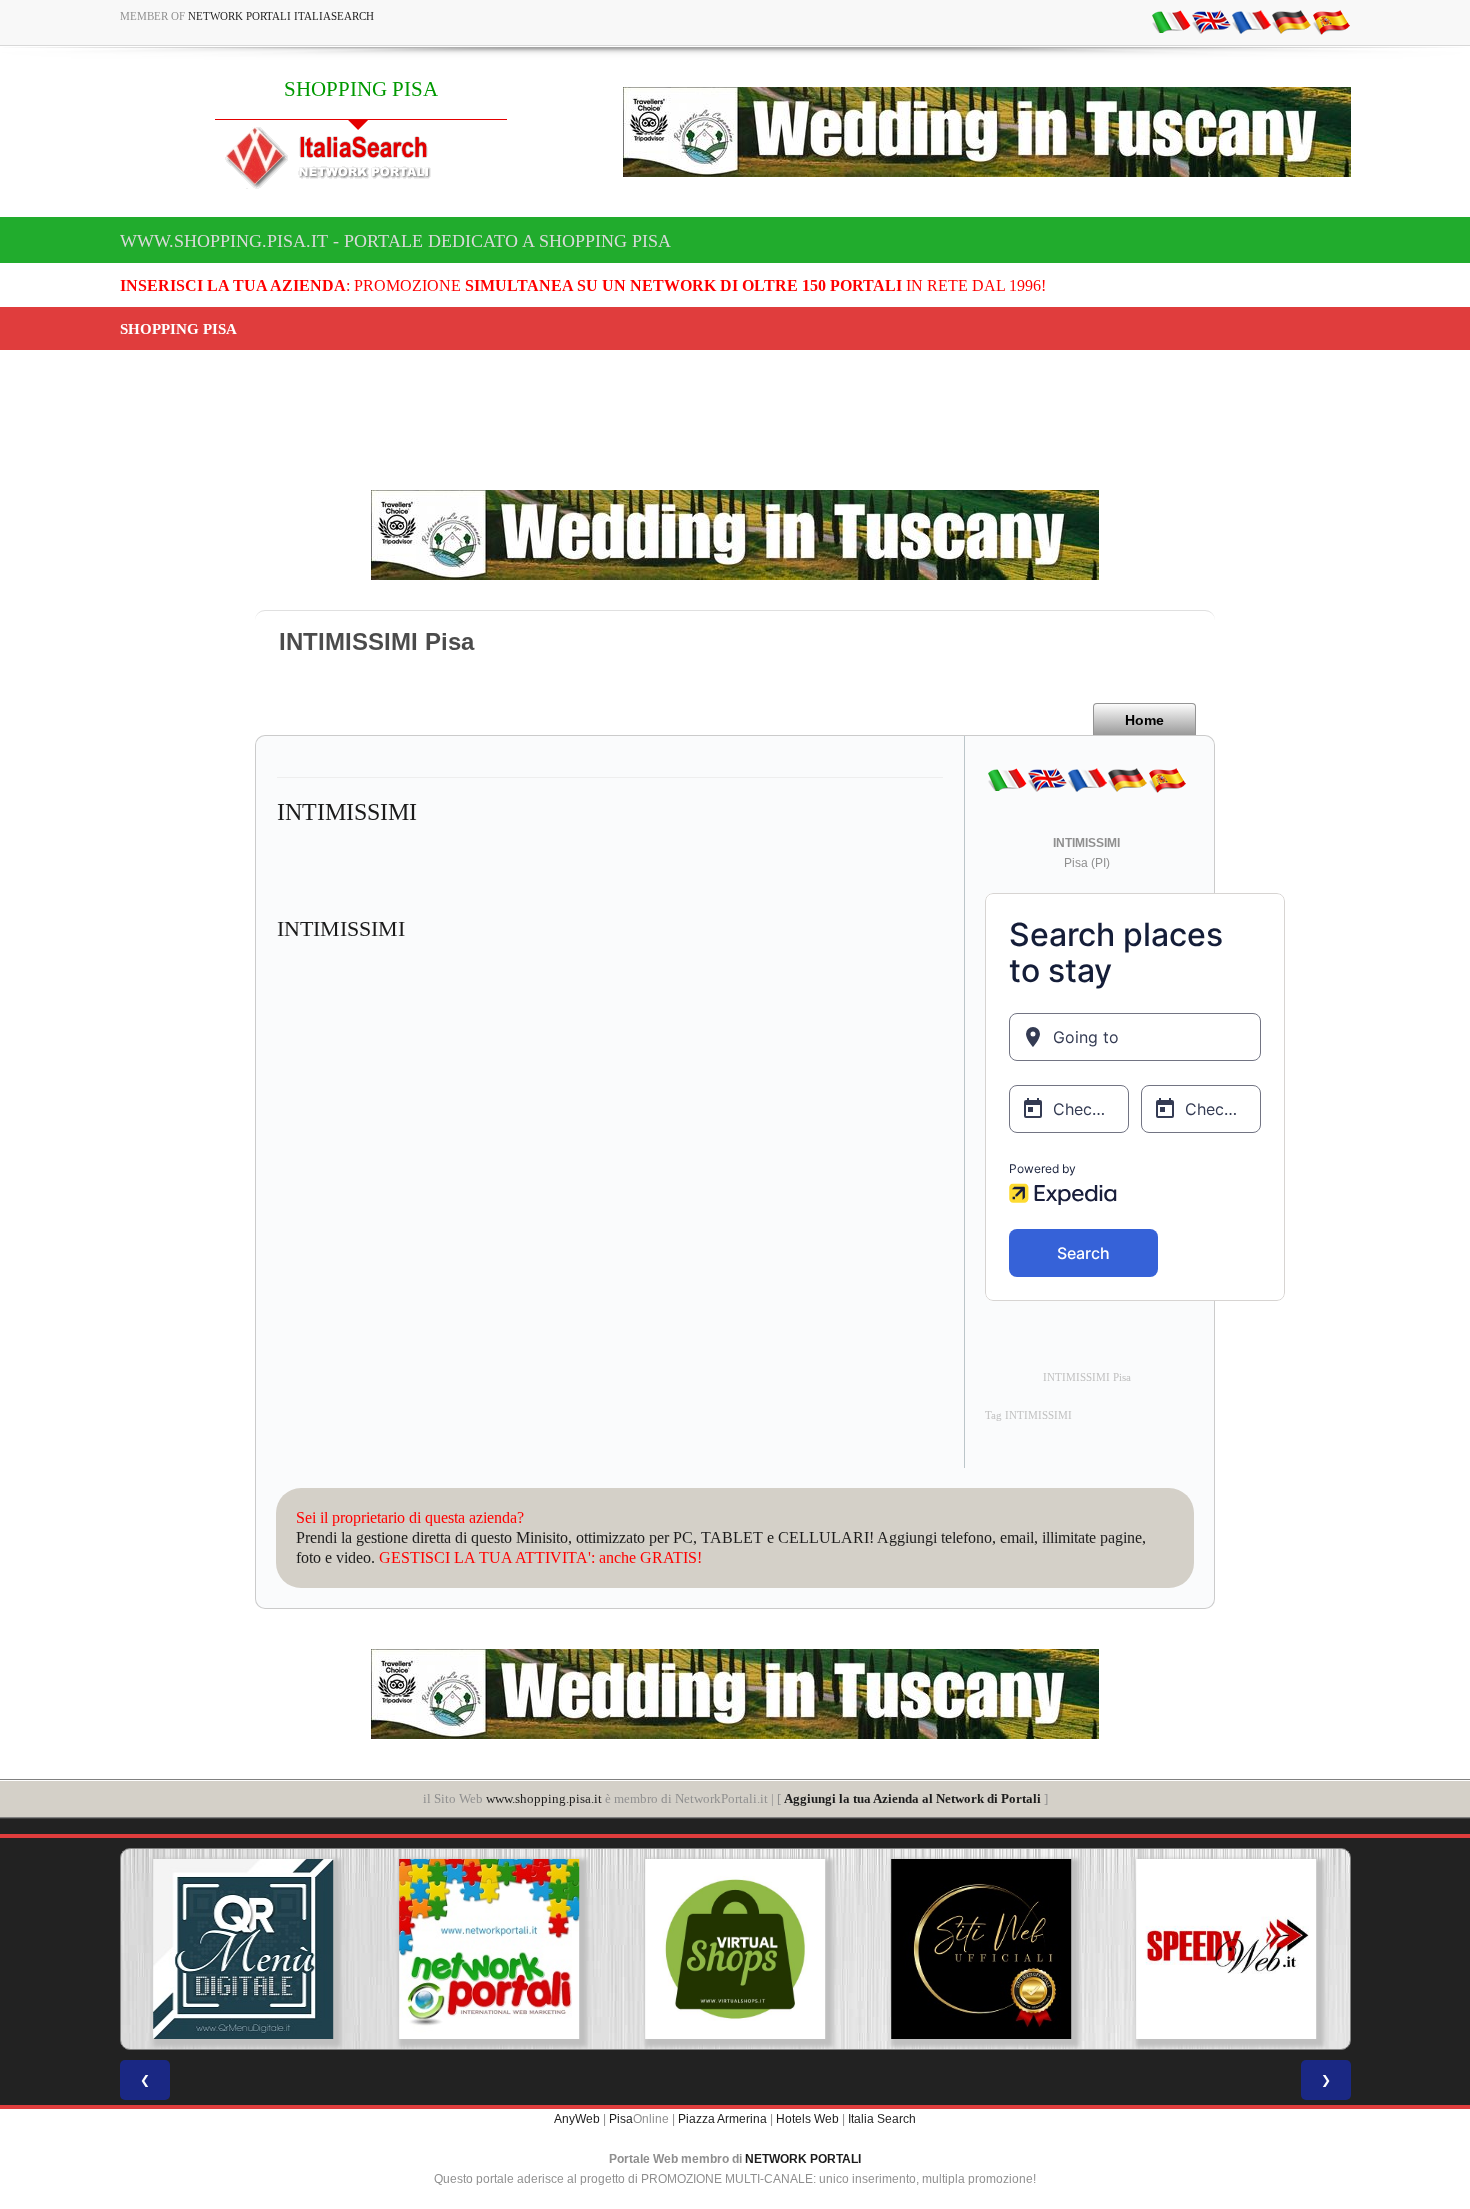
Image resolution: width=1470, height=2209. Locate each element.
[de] (1291, 21)
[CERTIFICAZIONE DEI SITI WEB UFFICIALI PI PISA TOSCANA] (926, 1949)
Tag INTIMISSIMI (1028, 1415)
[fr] (1251, 21)
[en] (1211, 21)
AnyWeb (577, 2119)
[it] (1171, 21)
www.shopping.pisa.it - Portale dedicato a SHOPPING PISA (395, 241)
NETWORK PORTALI (803, 2159)
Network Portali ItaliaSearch (281, 16)
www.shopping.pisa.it (544, 1798)
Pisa (621, 2119)
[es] (1331, 21)
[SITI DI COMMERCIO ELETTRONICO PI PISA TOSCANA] (681, 1949)
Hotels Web (807, 2119)
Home (1144, 720)
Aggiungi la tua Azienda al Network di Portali (912, 1798)
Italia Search (882, 2119)
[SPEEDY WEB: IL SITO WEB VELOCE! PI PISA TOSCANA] (1172, 1949)
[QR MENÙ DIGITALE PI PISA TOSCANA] (189, 1949)
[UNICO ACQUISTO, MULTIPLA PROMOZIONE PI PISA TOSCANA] (435, 1949)
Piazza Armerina (722, 2119)
